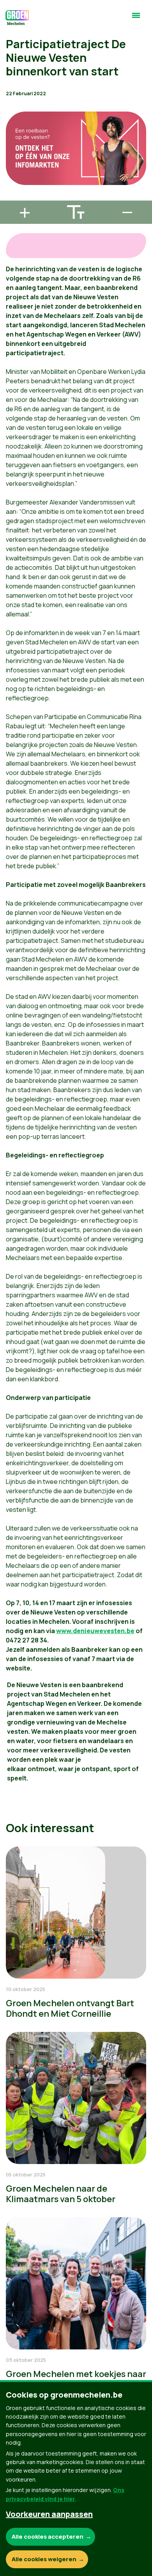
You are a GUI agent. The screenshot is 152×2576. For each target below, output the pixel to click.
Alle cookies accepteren (48, 2537)
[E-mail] (12, 197)
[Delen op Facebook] (12, 153)
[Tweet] (12, 175)
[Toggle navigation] (136, 19)
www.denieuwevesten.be (95, 1631)
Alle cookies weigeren (44, 2559)
